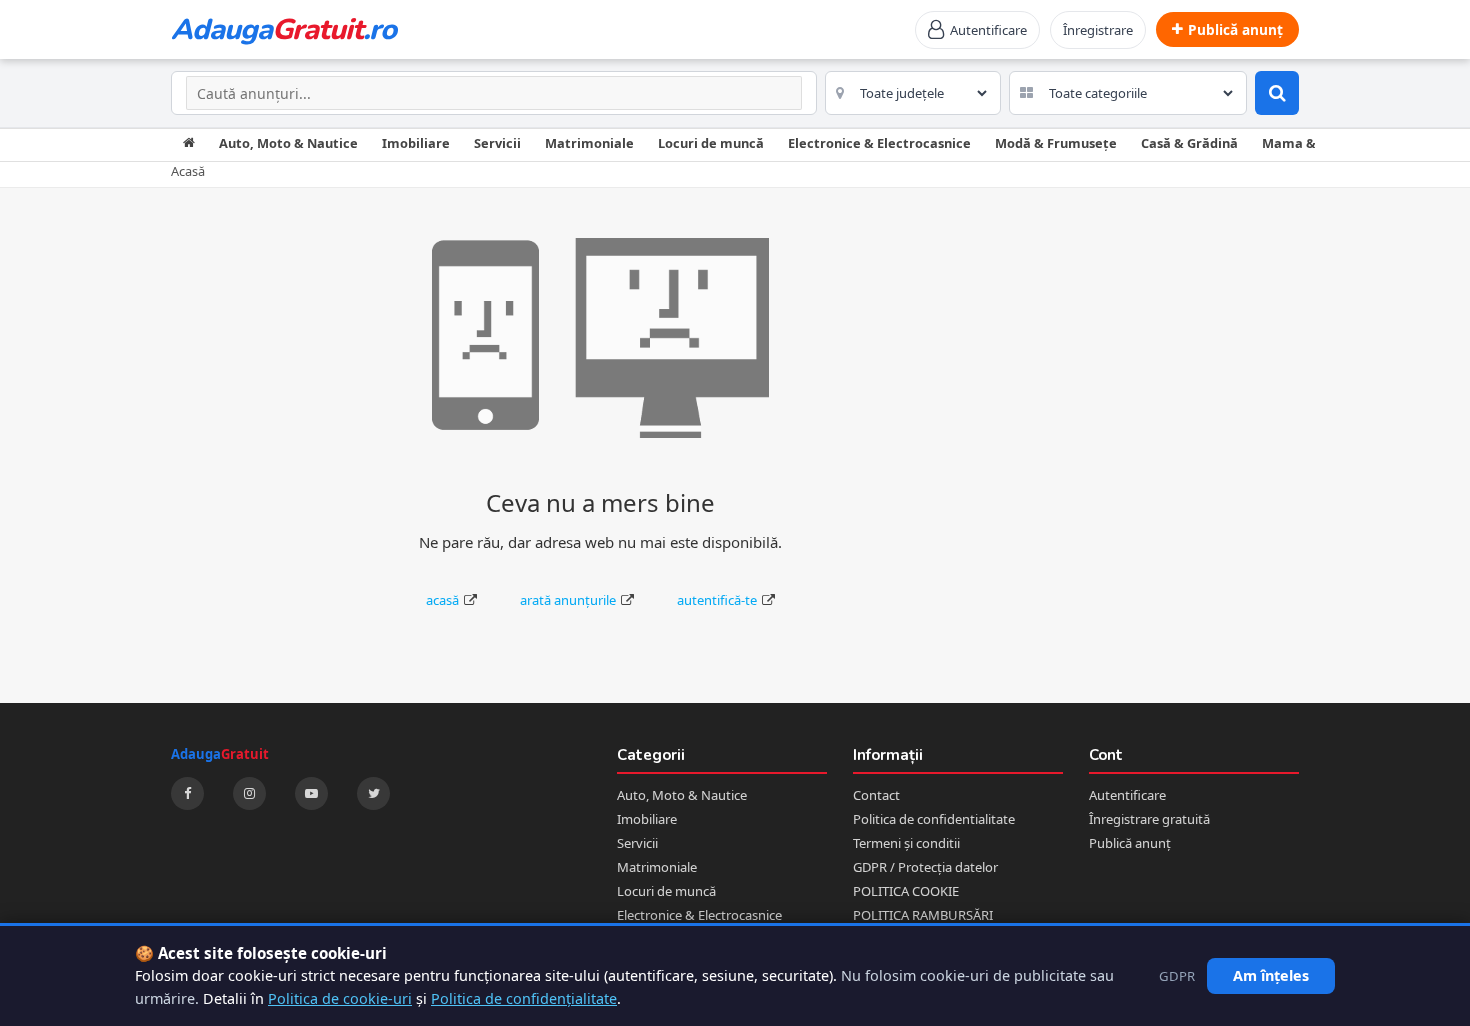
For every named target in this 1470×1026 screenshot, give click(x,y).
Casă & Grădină (1189, 143)
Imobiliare (416, 143)
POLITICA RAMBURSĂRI (923, 915)
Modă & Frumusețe (1056, 143)
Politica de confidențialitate (524, 998)
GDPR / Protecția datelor (925, 867)
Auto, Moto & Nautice (288, 143)
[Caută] (1277, 93)
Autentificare (1127, 795)
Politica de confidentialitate (934, 819)
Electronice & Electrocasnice (879, 143)
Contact (876, 795)
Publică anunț (1130, 843)
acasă (442, 600)
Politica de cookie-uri (340, 998)
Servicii (497, 143)
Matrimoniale (589, 143)
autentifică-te (717, 600)
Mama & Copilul (1312, 143)
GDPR (1177, 976)
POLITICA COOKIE (906, 891)
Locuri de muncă (711, 143)
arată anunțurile (568, 600)
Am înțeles (1271, 975)
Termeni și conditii (906, 843)
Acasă (188, 171)
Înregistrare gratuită (1149, 819)
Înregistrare (1098, 30)
